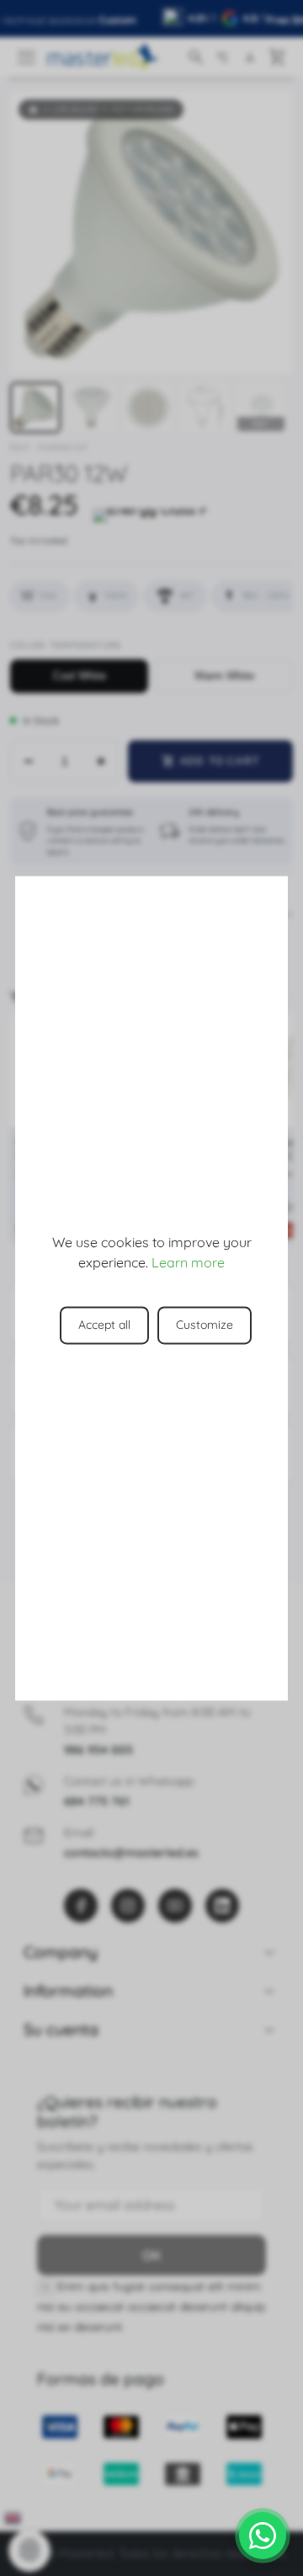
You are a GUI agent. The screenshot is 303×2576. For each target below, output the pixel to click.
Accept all (104, 1325)
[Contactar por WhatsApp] (263, 2536)
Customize (205, 1325)
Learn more (188, 1262)
